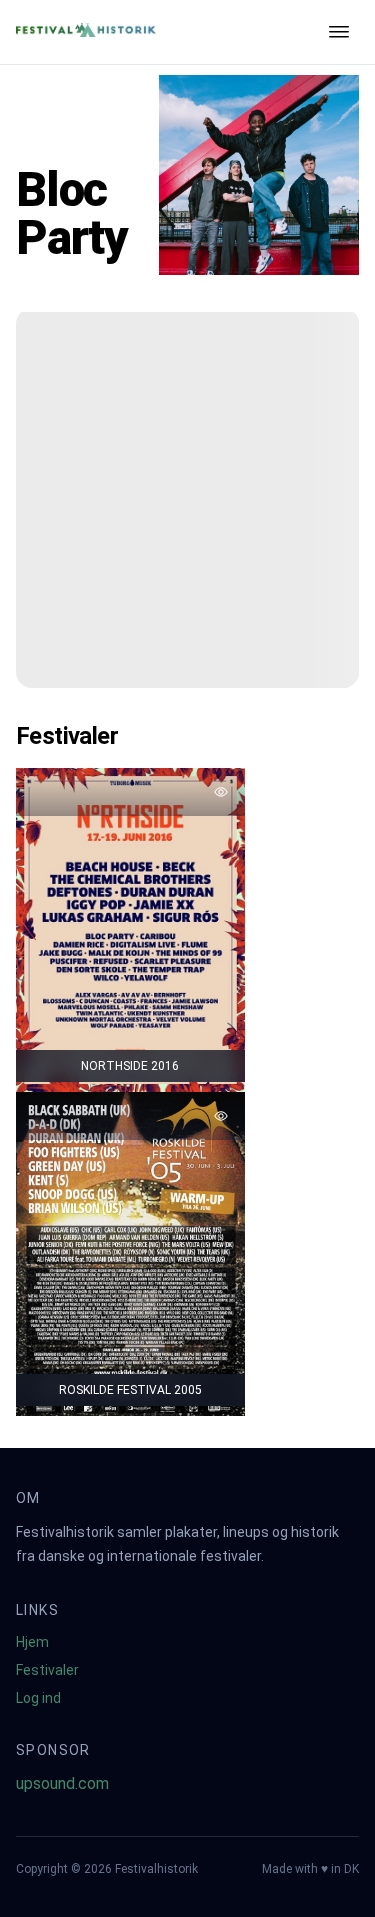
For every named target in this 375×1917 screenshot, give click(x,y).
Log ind (38, 1698)
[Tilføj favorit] (221, 792)
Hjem (32, 1642)
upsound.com (62, 1783)
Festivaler (47, 1670)
